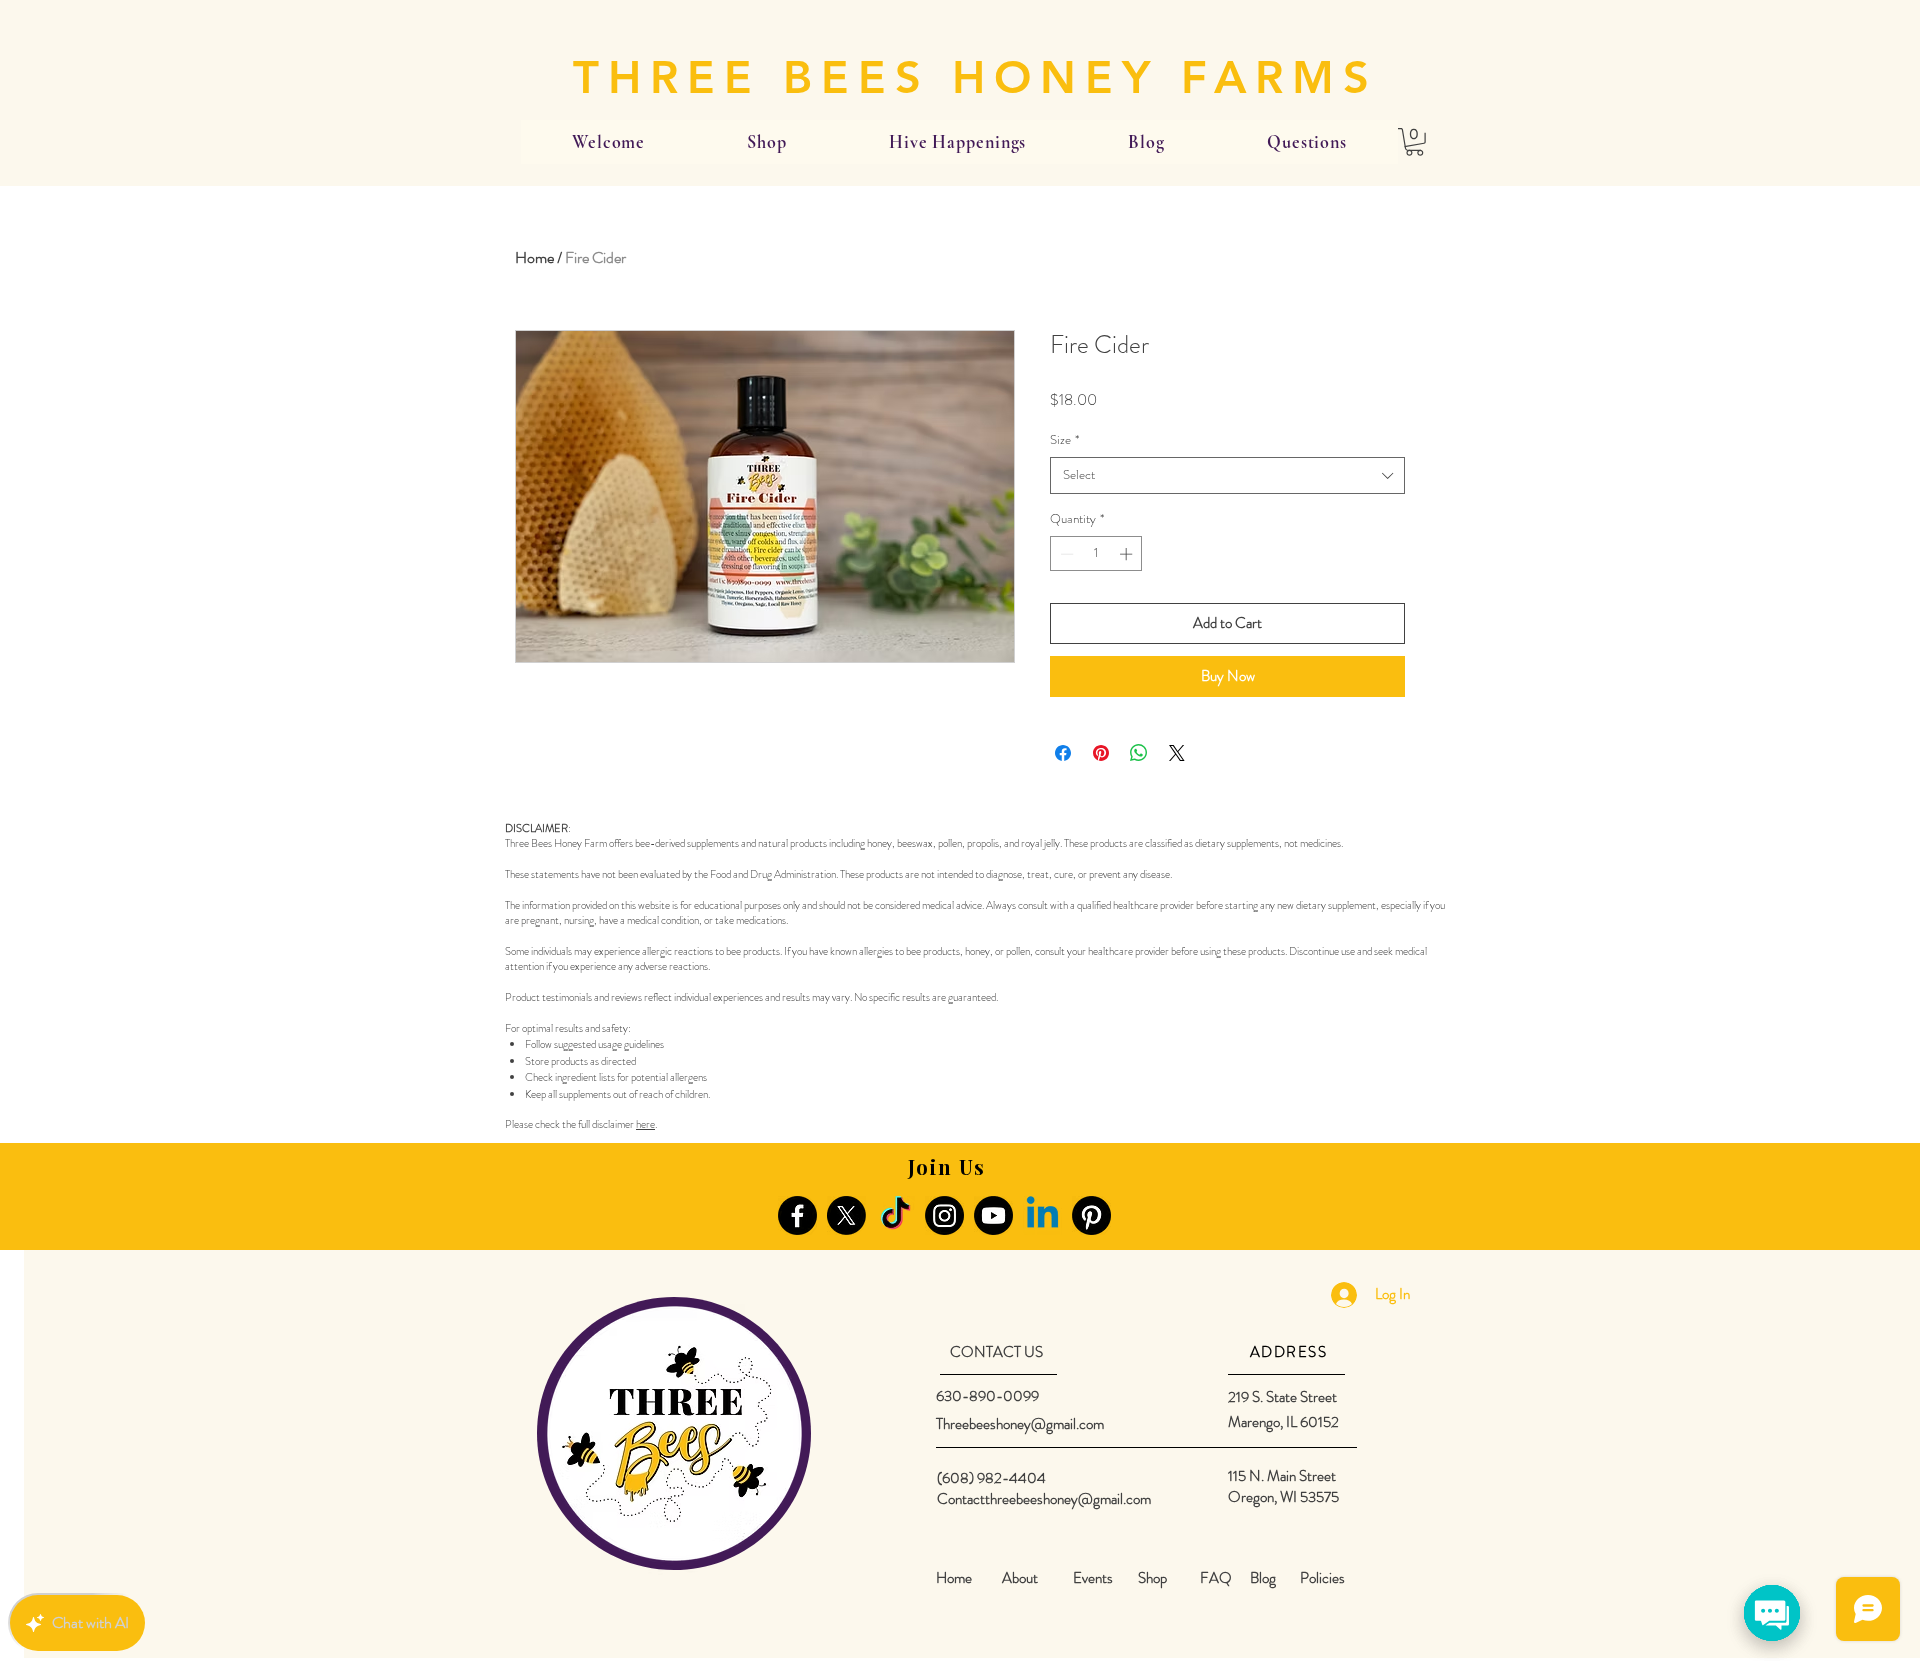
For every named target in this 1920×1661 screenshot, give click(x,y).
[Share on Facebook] (1063, 753)
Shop (1152, 1578)
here (645, 1124)
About (1020, 1578)
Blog (1263, 1578)
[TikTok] (895, 1215)
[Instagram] (944, 1215)
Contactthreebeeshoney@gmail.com (1044, 1499)
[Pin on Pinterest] (1101, 753)
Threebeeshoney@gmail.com (1020, 1424)
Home (534, 257)
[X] (846, 1215)
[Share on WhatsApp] (1139, 753)
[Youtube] (993, 1215)
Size (1064, 440)
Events (1093, 1578)
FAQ (1216, 1578)
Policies (1322, 1578)
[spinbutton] (1096, 554)
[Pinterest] (1091, 1215)
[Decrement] (1065, 554)
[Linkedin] (1042, 1215)
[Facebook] (797, 1215)
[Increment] (1128, 554)
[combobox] (1227, 475)
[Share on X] (1177, 753)
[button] (1414, 142)
